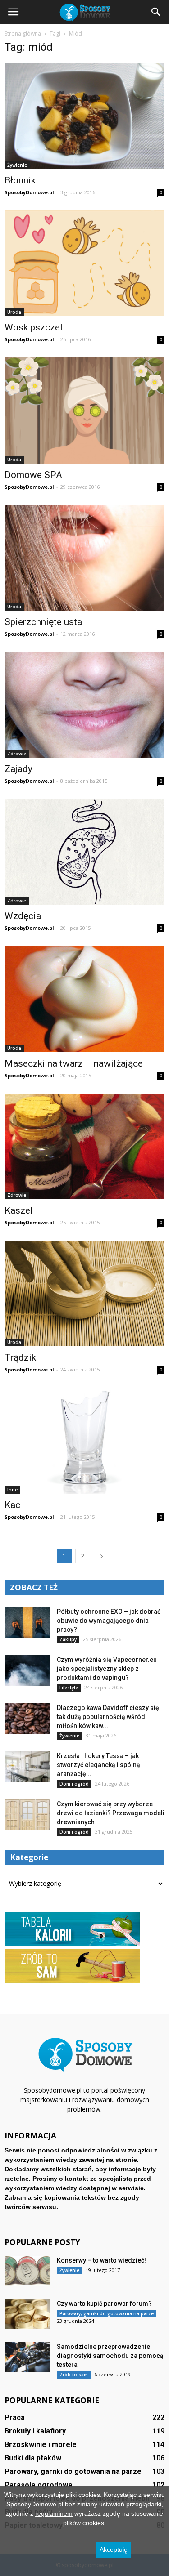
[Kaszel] (84, 1146)
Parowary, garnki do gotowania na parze (107, 2313)
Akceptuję (114, 2549)
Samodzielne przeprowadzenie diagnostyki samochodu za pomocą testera (110, 2356)
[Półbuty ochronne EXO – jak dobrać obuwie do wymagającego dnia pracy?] (27, 1623)
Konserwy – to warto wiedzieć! (101, 2260)
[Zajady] (84, 705)
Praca (15, 2418)
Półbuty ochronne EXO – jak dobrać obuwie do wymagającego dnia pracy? (109, 1621)
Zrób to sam (74, 2375)
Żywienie (17, 165)
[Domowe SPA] (84, 411)
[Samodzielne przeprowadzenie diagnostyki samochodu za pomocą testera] (27, 2357)
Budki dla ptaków (33, 2458)
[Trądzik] (84, 1293)
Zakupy (68, 1639)
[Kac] (84, 1440)
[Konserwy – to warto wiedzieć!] (27, 2271)
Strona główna (23, 33)
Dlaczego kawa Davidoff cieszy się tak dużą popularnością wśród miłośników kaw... (108, 1717)
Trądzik (20, 1357)
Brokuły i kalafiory (35, 2431)
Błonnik (20, 180)
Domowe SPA (33, 475)
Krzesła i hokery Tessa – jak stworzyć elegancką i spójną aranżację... (98, 1765)
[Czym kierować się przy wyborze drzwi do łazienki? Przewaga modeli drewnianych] (27, 1815)
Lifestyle (69, 1688)
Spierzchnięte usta (43, 622)
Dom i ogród (74, 1784)
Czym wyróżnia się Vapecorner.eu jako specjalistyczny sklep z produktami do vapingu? (107, 1669)
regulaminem (54, 2513)
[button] (156, 12)
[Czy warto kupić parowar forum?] (27, 2314)
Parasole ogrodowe (39, 2485)
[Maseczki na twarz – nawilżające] (84, 999)
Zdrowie (17, 754)
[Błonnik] (84, 116)
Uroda (14, 312)
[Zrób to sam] (72, 1981)
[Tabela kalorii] (72, 1944)
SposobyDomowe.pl (29, 192)
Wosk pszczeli (35, 327)
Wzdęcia (23, 916)
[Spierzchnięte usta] (84, 558)
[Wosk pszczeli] (84, 263)
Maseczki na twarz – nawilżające (74, 1063)
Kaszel (19, 1210)
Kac (12, 1505)
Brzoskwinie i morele (41, 2444)
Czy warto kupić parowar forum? (104, 2304)
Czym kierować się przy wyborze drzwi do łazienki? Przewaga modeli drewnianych (111, 1813)
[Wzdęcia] (84, 852)
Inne (12, 1490)
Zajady (18, 769)
